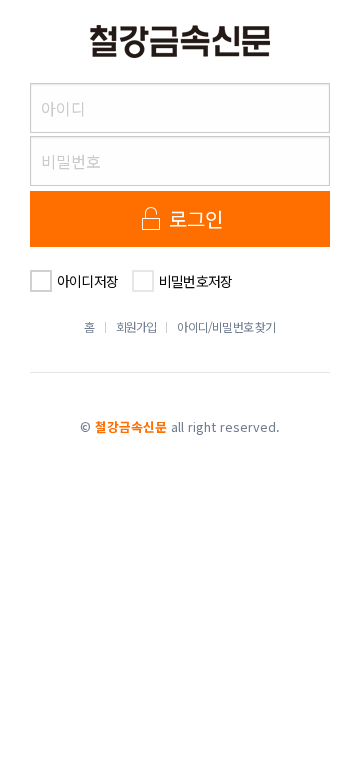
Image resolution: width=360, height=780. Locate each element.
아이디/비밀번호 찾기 (226, 327)
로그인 (194, 218)
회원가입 (136, 327)
